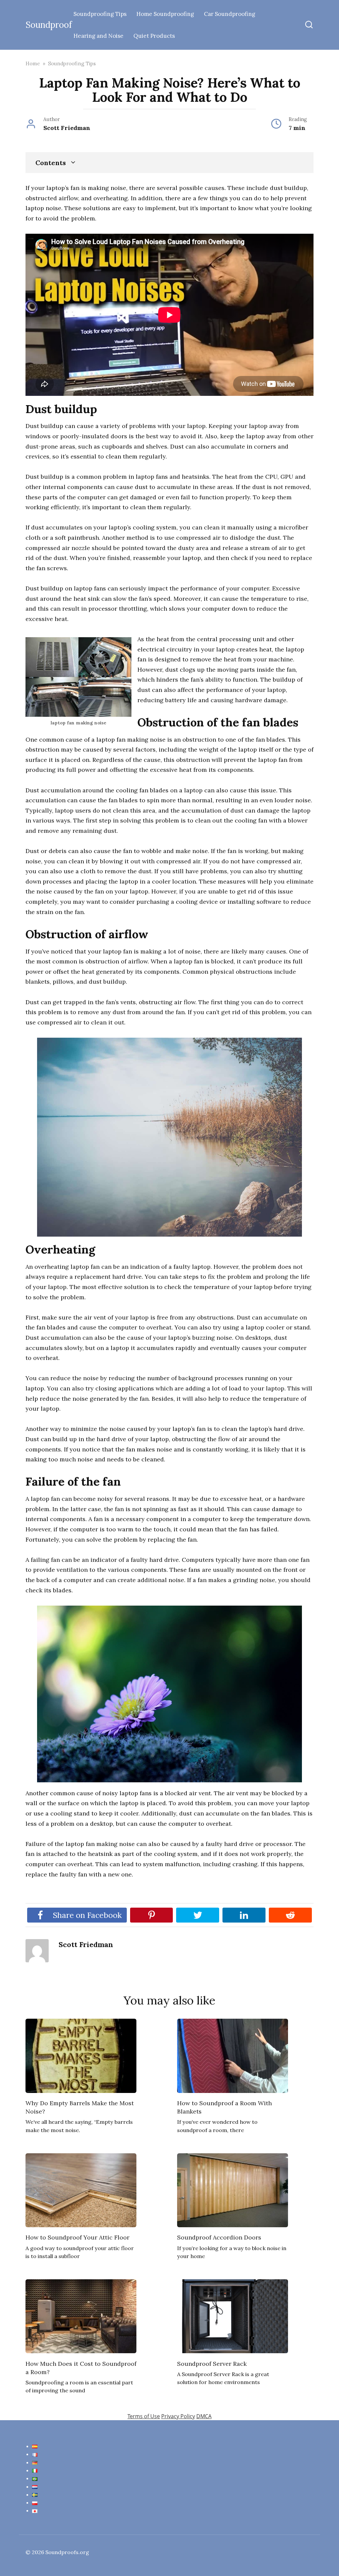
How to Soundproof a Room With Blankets (224, 2107)
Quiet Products (154, 36)
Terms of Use (144, 2416)
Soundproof (49, 25)
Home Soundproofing (165, 14)
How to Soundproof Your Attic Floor (77, 2237)
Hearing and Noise (98, 36)
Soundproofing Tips (100, 14)
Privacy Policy (178, 2416)
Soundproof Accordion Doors (219, 2237)
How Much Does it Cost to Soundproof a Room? (81, 2367)
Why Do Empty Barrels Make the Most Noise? (80, 2107)
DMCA (204, 2416)
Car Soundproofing (230, 14)
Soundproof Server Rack (212, 2363)
